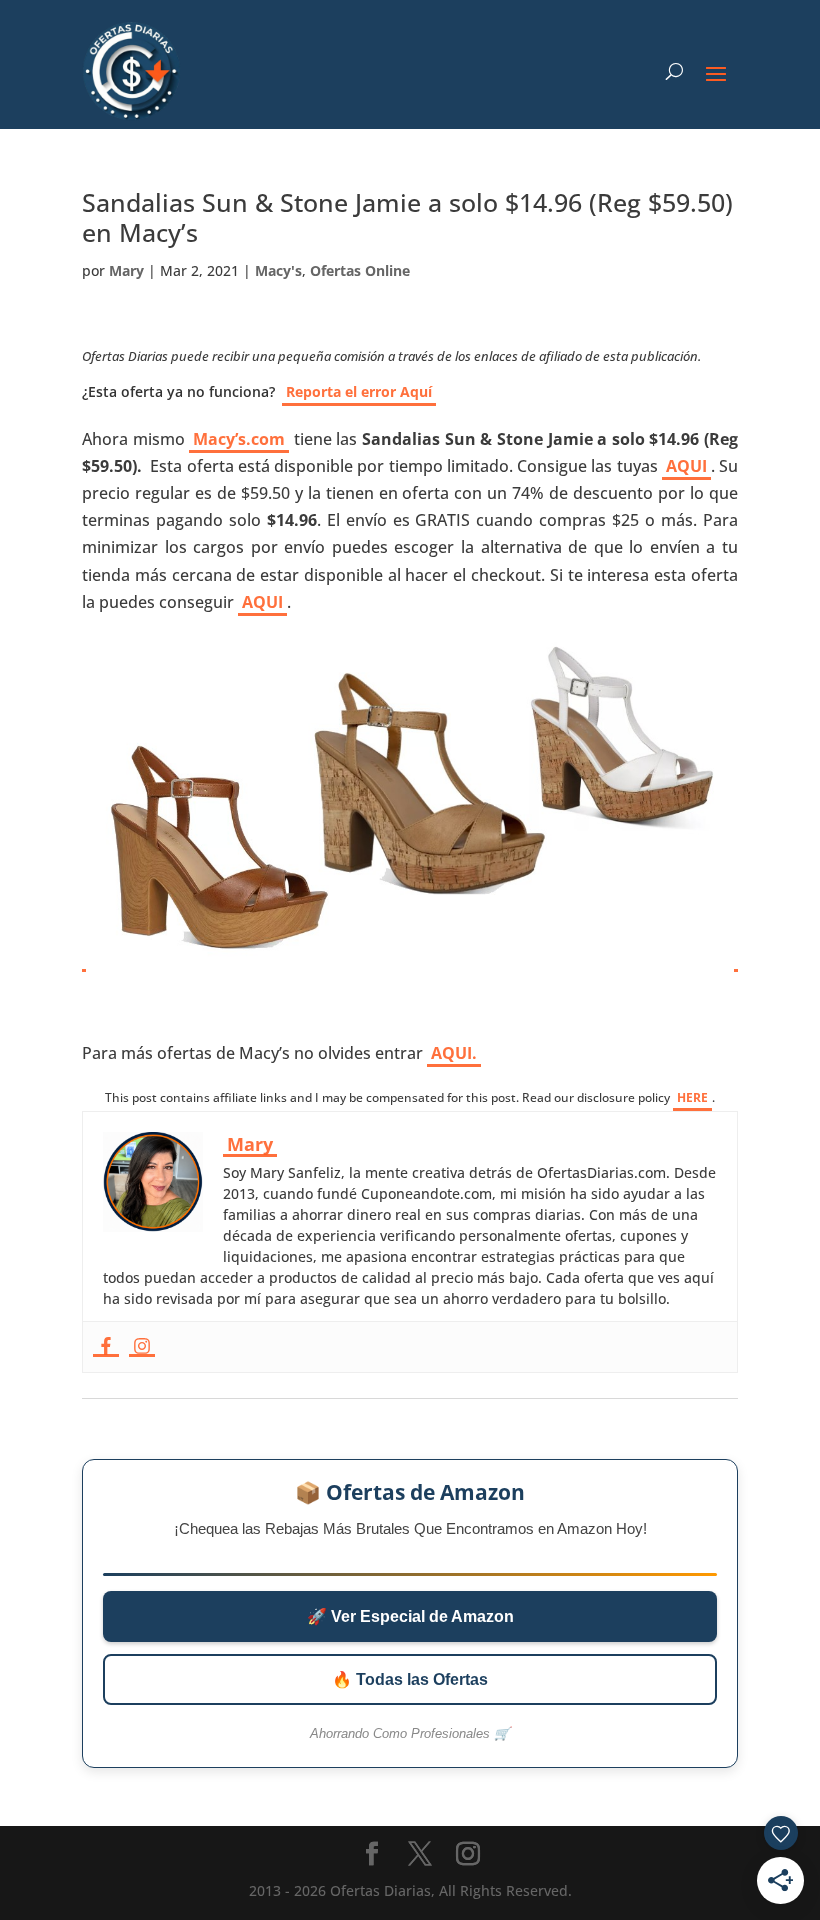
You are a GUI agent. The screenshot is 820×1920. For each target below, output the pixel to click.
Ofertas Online (360, 270)
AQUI (686, 466)
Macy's (278, 270)
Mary (126, 270)
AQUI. (454, 1053)
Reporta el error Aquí (359, 391)
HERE (692, 1097)
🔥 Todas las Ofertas (410, 1679)
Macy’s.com (239, 439)
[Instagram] (142, 1347)
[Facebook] (106, 1347)
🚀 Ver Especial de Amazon (410, 1616)
